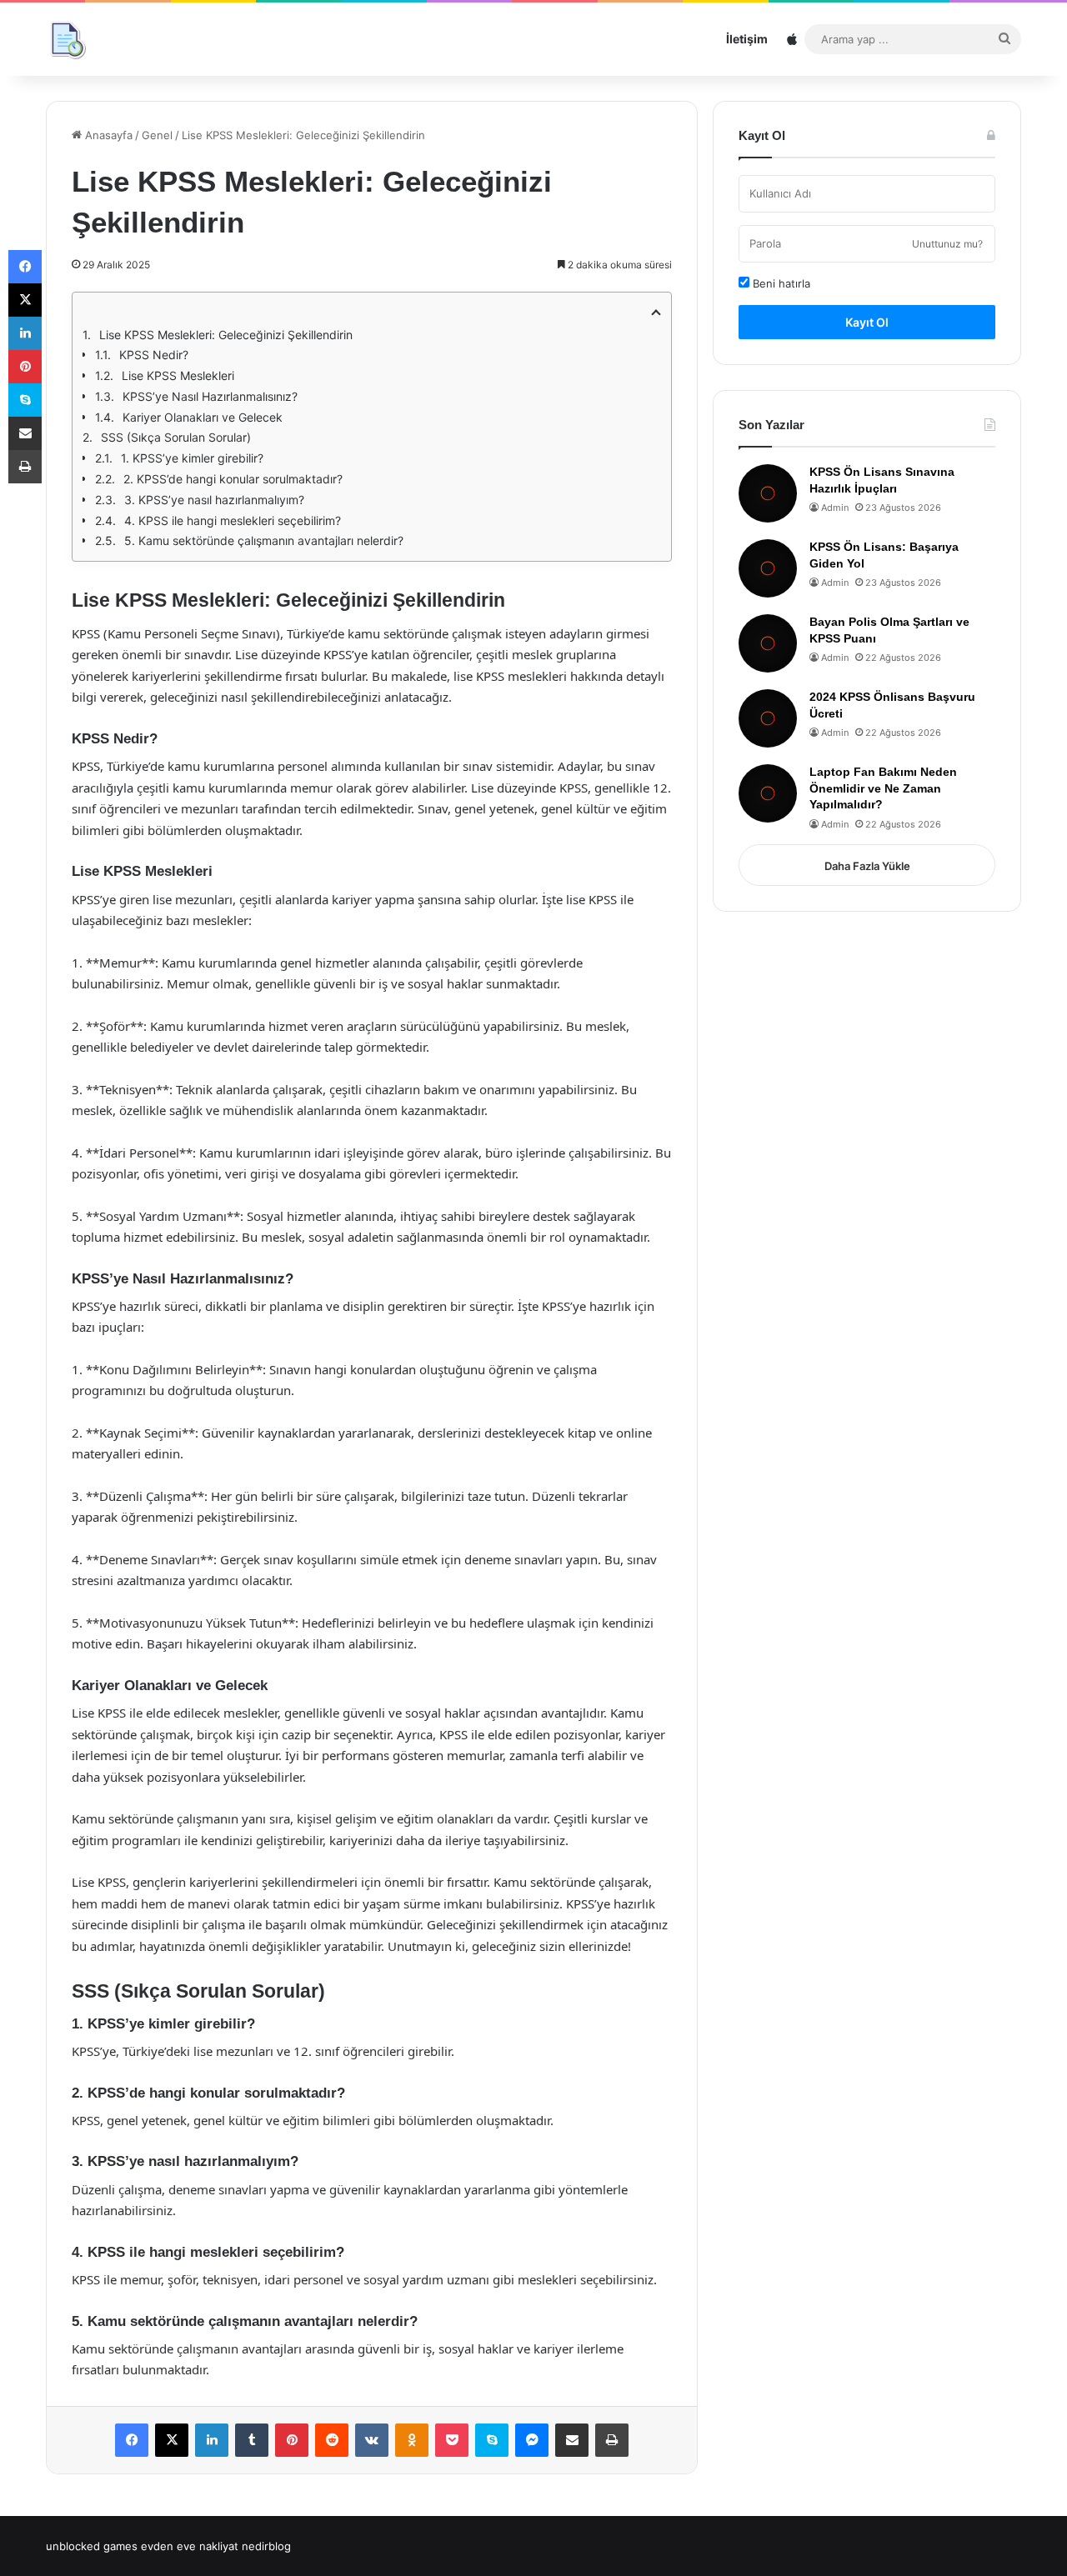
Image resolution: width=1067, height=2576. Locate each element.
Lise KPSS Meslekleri (178, 375)
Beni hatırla (780, 283)
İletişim (747, 39)
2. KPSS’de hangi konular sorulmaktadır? (233, 479)
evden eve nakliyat (190, 2546)
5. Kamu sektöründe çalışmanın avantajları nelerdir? (264, 540)
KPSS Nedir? (154, 355)
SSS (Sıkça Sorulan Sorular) (176, 437)
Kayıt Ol (867, 322)
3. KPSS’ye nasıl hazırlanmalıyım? (214, 500)
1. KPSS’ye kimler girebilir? (192, 458)
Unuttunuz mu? (947, 244)
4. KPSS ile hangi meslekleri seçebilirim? (233, 520)
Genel (157, 135)
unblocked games (92, 2546)
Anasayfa (107, 135)
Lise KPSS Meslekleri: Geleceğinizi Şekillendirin (226, 335)
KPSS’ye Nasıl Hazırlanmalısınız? (210, 396)
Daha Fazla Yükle (867, 866)
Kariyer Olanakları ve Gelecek (203, 417)
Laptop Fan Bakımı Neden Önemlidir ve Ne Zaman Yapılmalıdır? (883, 788)
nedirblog (266, 2546)
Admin (835, 508)
